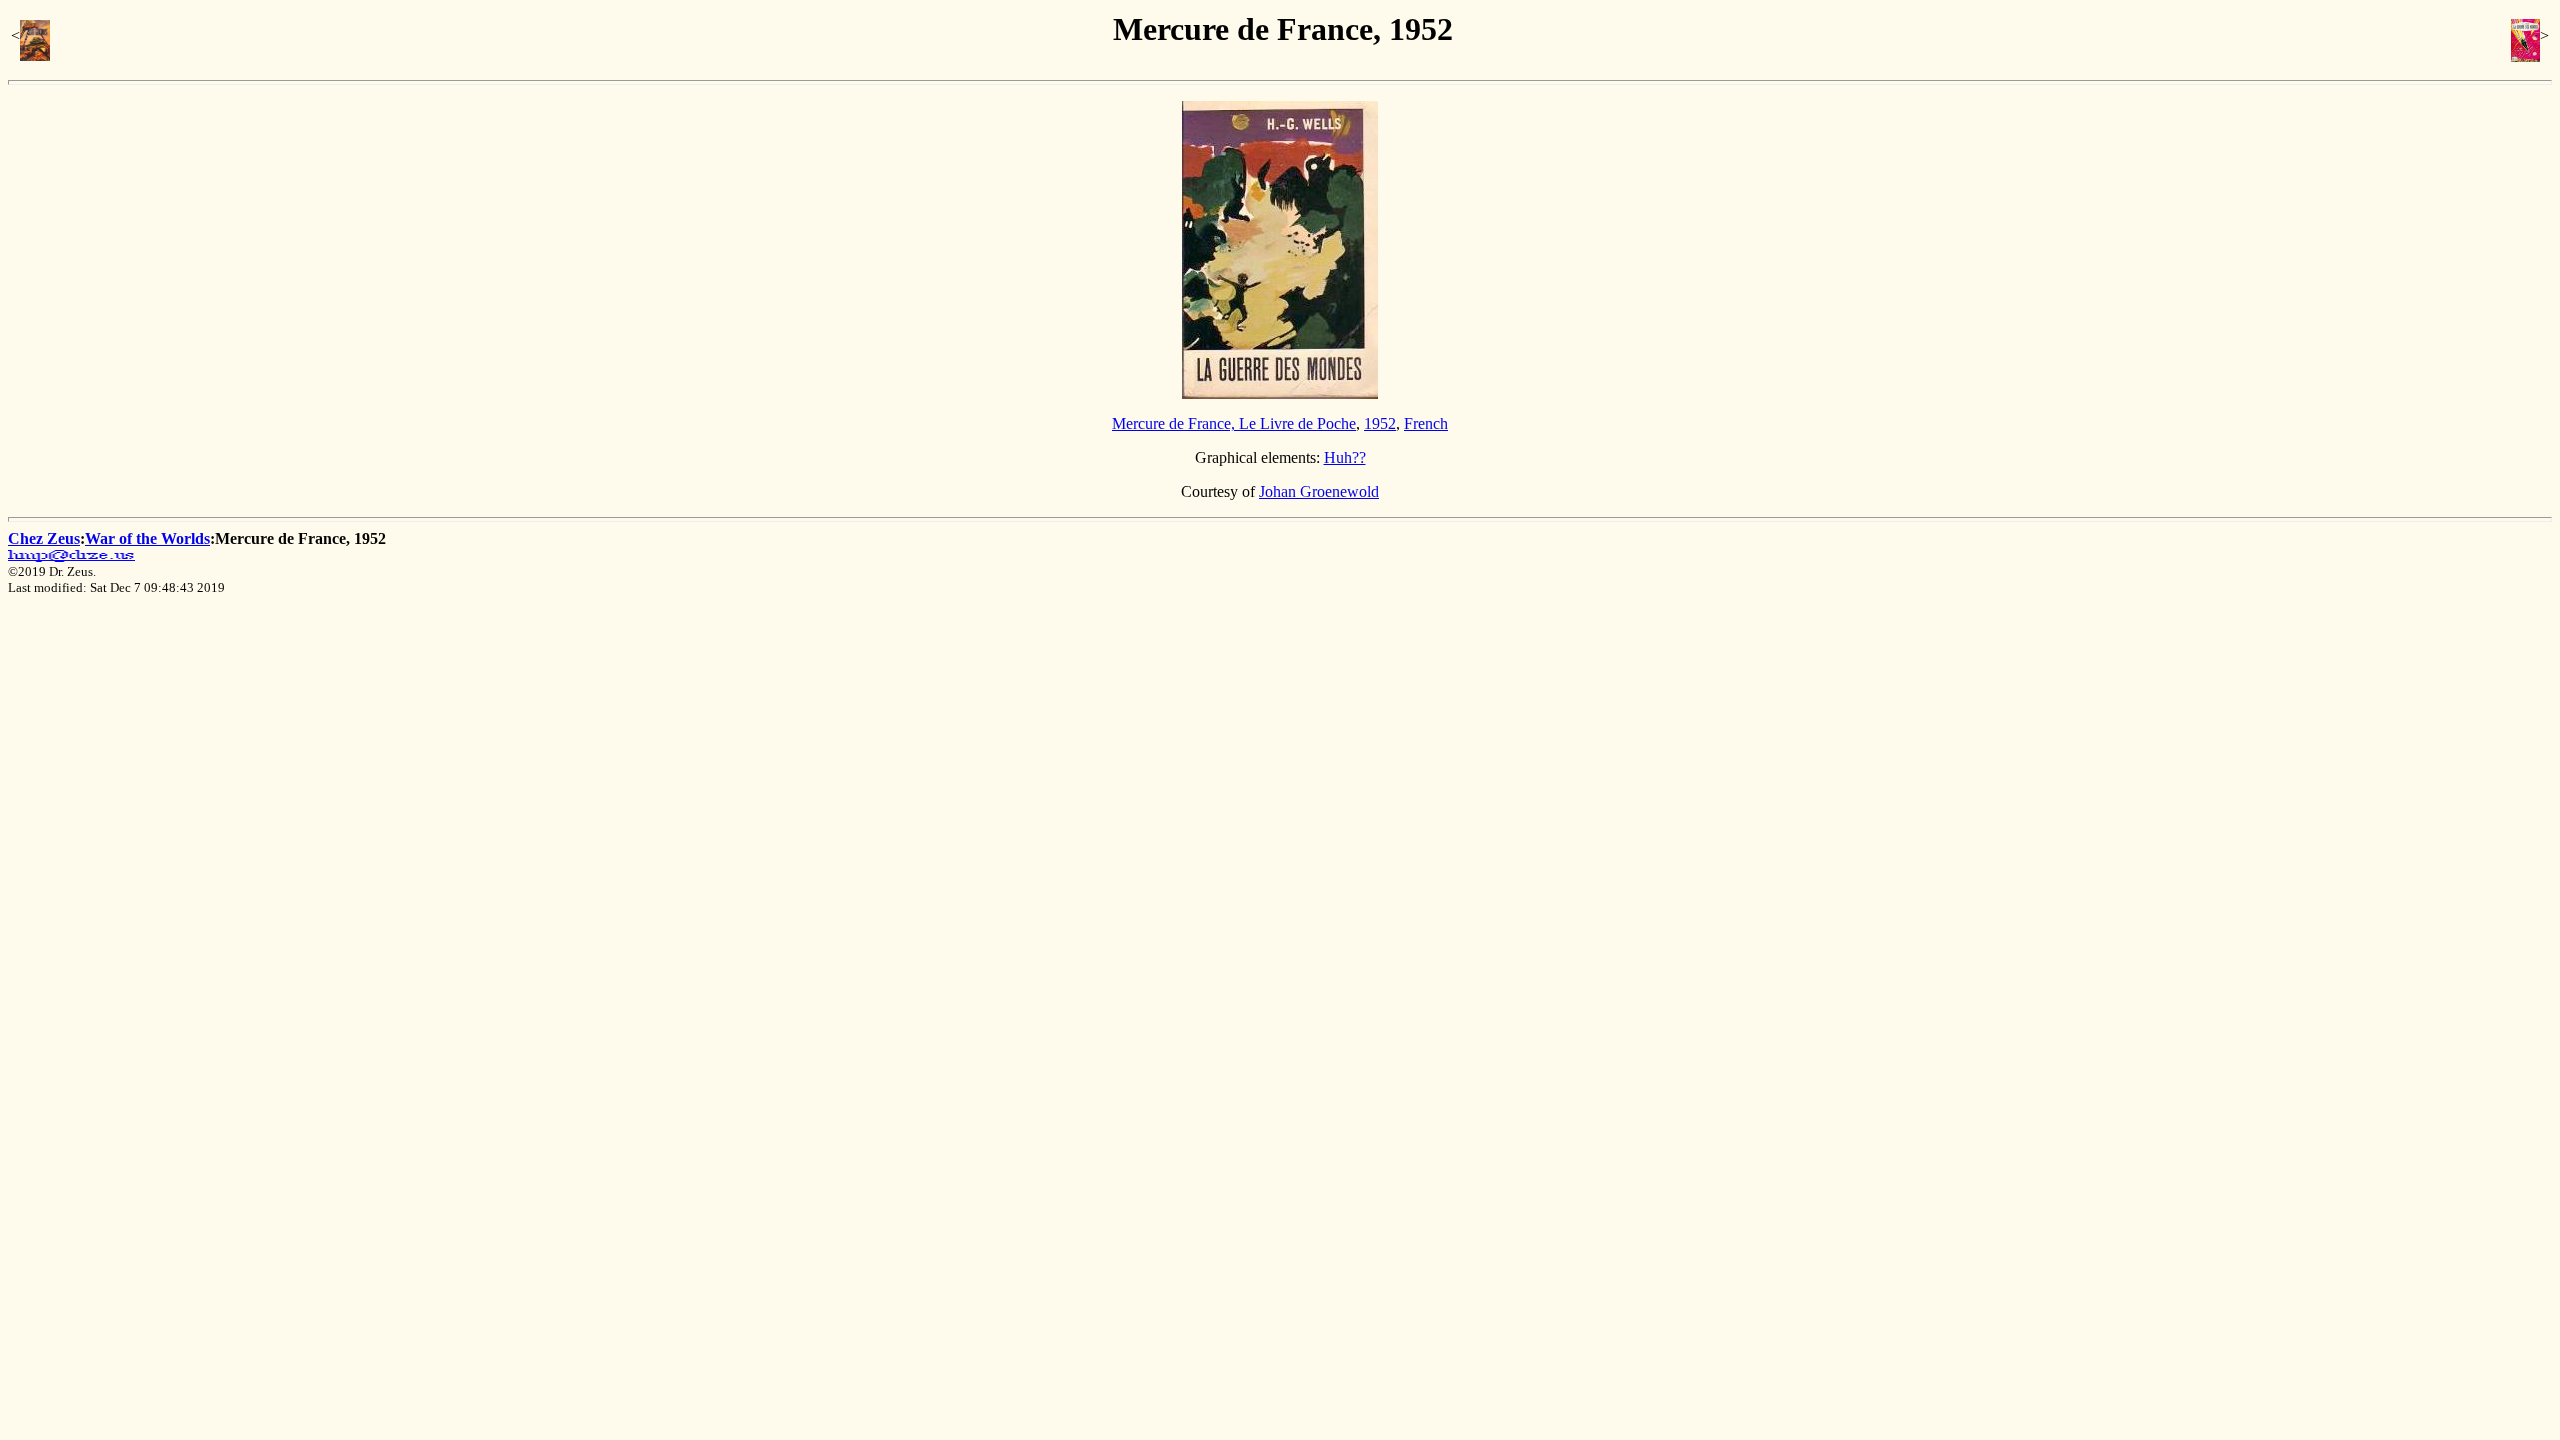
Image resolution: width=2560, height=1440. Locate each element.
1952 (1380, 423)
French (1426, 423)
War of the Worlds (147, 538)
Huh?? (1345, 457)
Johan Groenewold (1319, 491)
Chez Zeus (44, 538)
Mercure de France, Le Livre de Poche (1234, 423)
